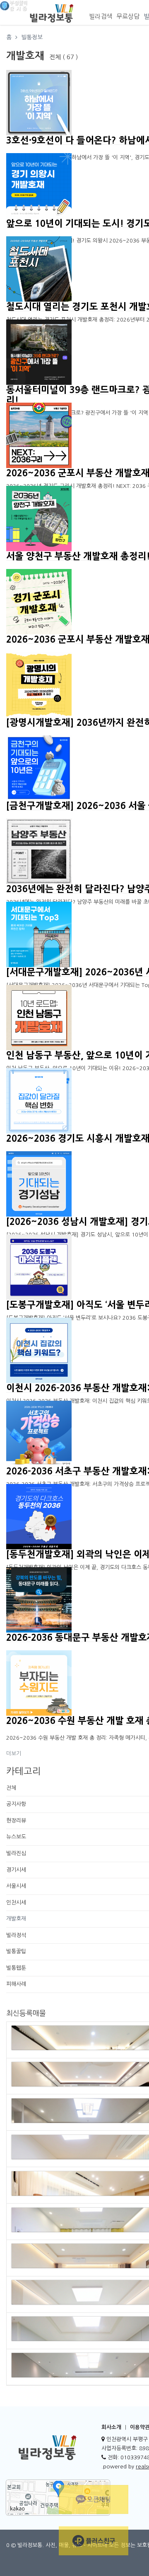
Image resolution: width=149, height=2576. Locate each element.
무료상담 (128, 16)
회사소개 (111, 2427)
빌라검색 (101, 16)
